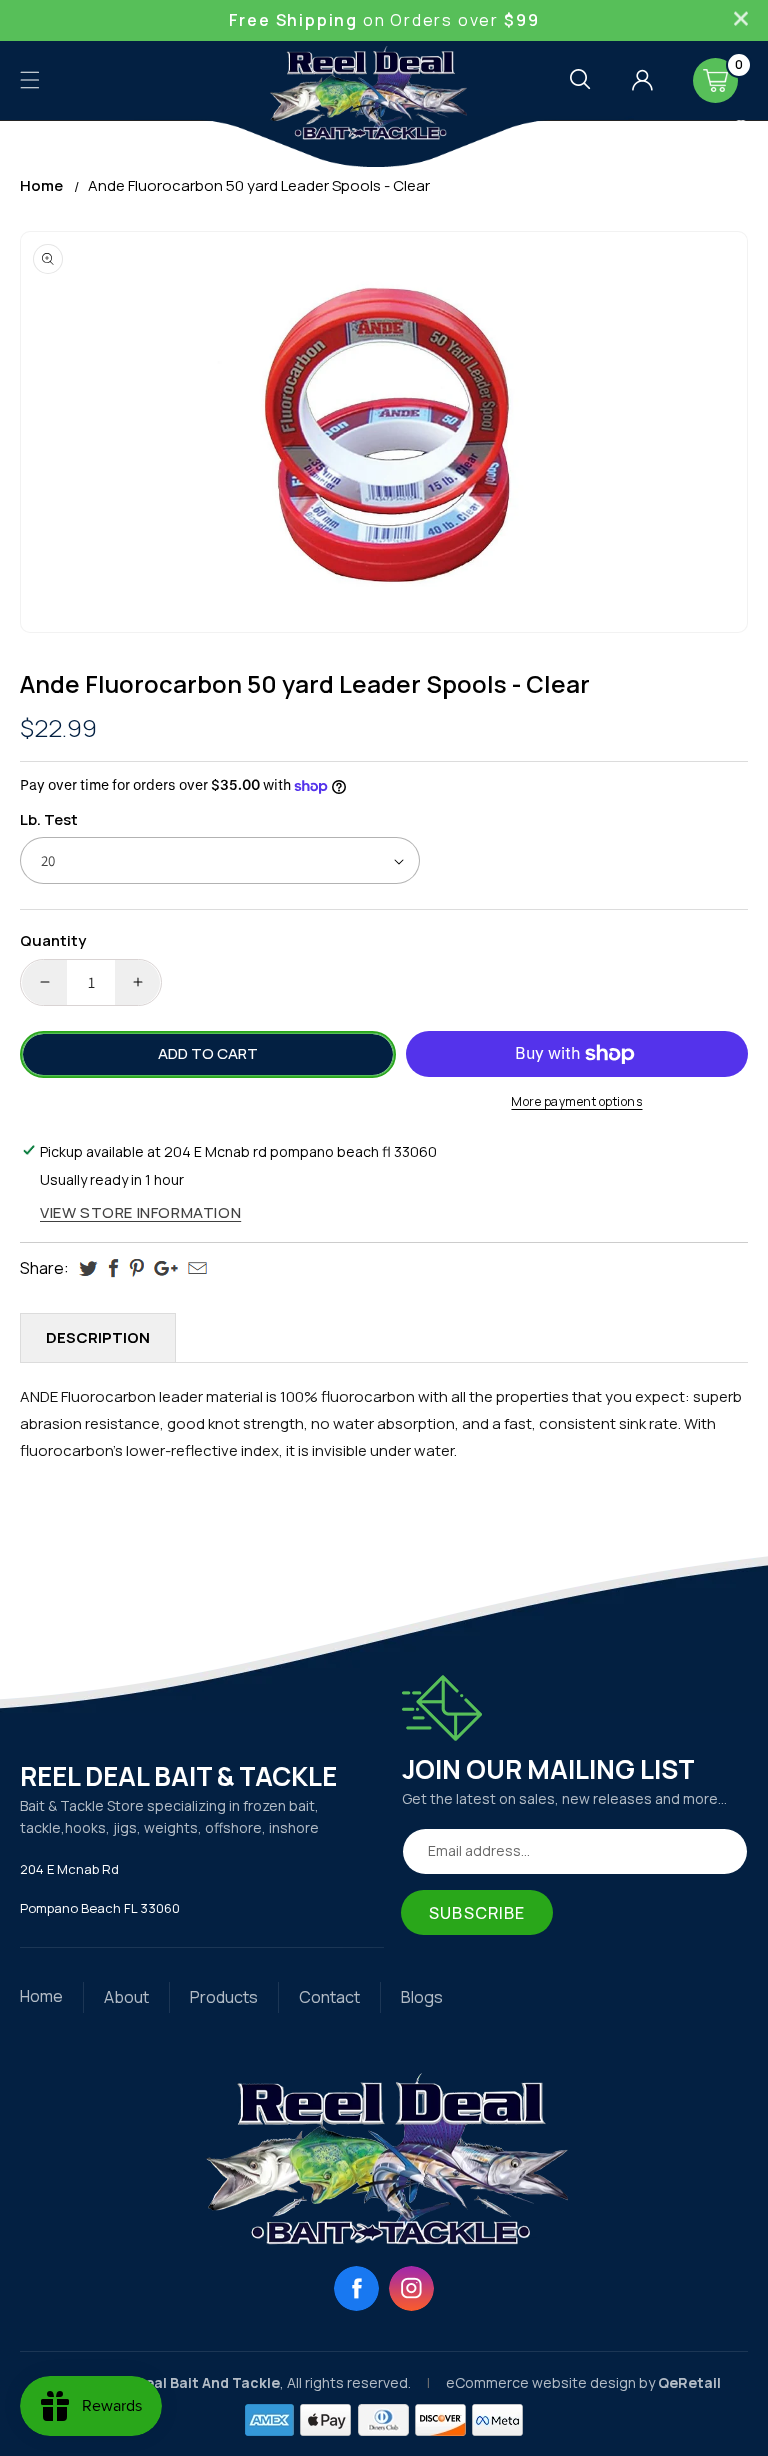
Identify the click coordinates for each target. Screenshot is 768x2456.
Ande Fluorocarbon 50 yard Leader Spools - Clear (259, 185)
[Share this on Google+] (166, 1268)
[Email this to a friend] (197, 1268)
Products (224, 1997)
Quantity (53, 940)
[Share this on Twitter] (88, 1268)
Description (98, 1337)
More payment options (576, 1101)
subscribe (477, 1913)
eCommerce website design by (552, 2382)
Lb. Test (49, 819)
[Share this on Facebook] (113, 1268)
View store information (140, 1212)
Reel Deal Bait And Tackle (190, 2382)
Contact (329, 1997)
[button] (30, 80)
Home (41, 185)
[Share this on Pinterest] (136, 1268)
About (126, 1997)
